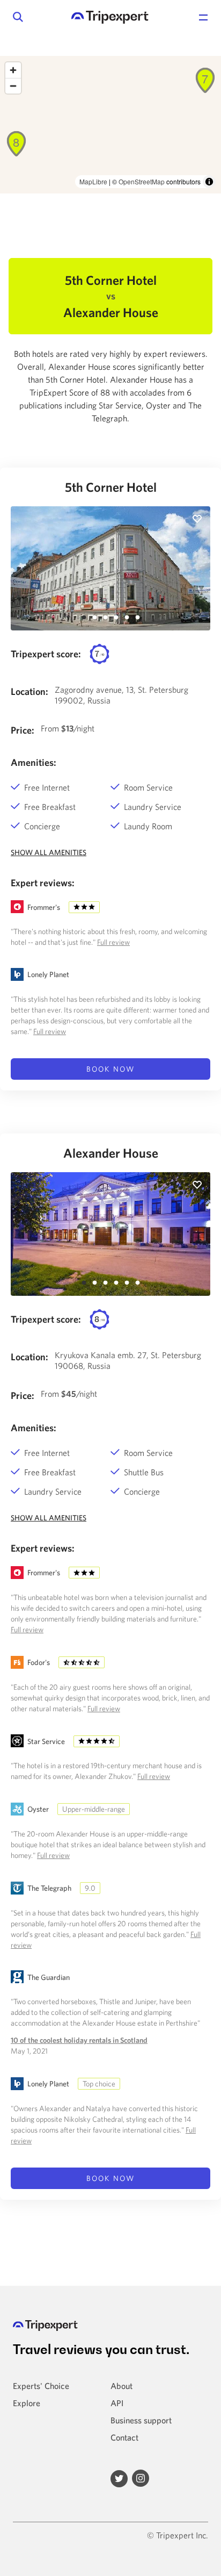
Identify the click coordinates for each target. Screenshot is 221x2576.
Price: (23, 730)
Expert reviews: (43, 883)
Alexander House (111, 1153)
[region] (110, 125)
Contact (124, 2437)
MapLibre (93, 181)
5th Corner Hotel (111, 487)
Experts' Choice (41, 2386)
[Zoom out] (13, 86)
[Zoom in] (13, 70)
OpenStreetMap (142, 181)
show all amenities (49, 852)
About (121, 2386)
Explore (27, 2403)
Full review (113, 942)
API (117, 2403)
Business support (141, 2420)
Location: (30, 691)
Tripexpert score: (46, 654)
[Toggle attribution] (209, 182)
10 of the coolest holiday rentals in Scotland (79, 2040)
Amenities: (34, 762)
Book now (110, 1069)
